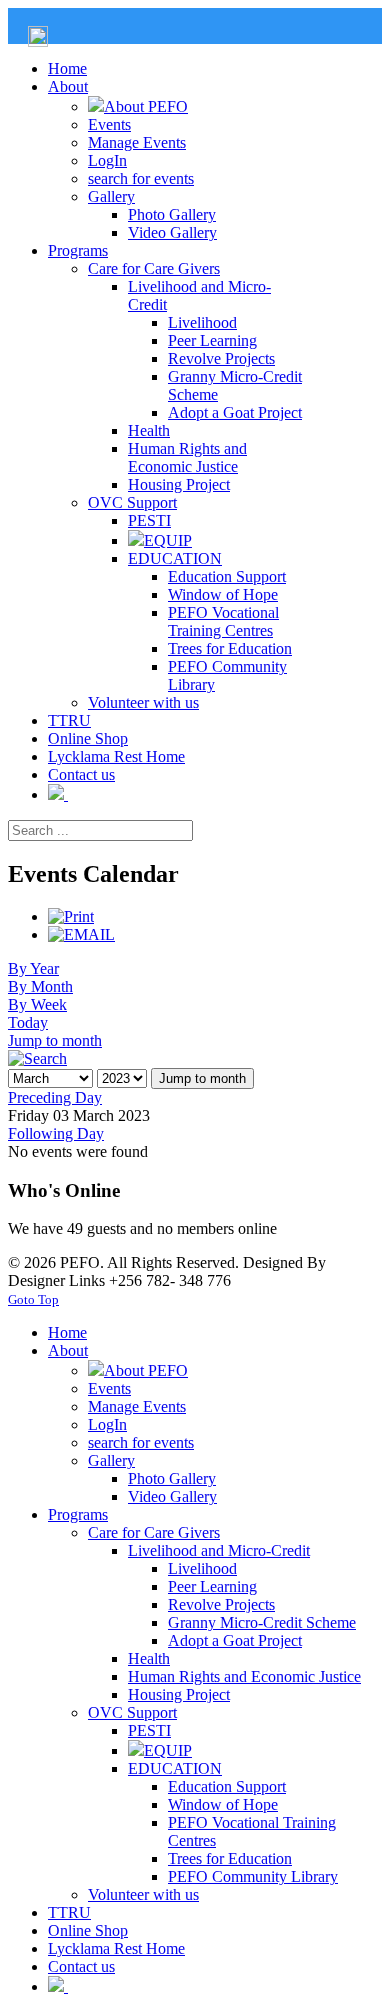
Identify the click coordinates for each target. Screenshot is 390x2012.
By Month (40, 986)
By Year (33, 968)
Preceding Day (55, 1097)
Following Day (56, 1133)
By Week (37, 1004)
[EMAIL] (81, 934)
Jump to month (55, 1040)
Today (28, 1022)
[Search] (37, 1058)
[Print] (71, 916)
